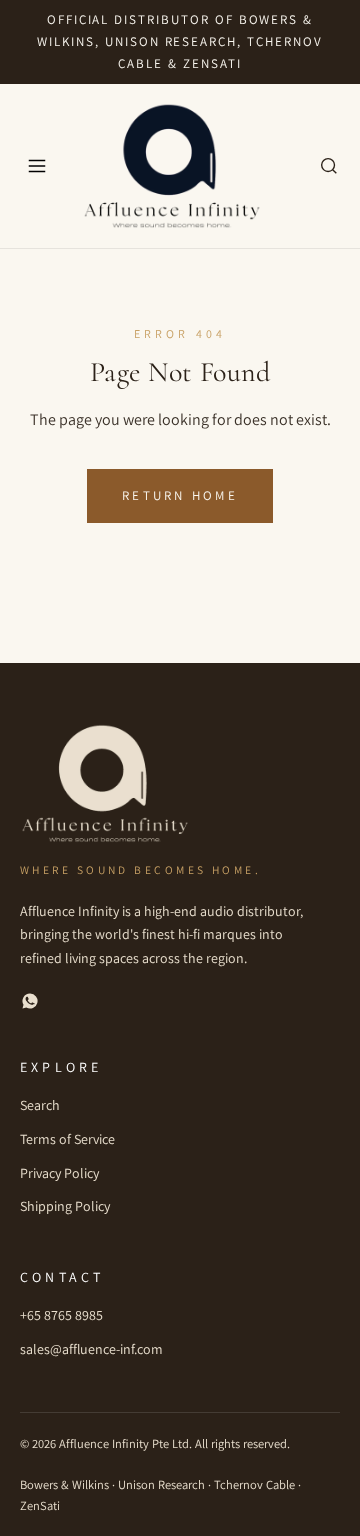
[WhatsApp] (30, 1005)
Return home (180, 495)
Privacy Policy (59, 1173)
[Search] (329, 166)
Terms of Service (67, 1139)
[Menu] (37, 166)
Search (40, 1105)
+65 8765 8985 (61, 1315)
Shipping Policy (65, 1206)
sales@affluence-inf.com (91, 1349)
